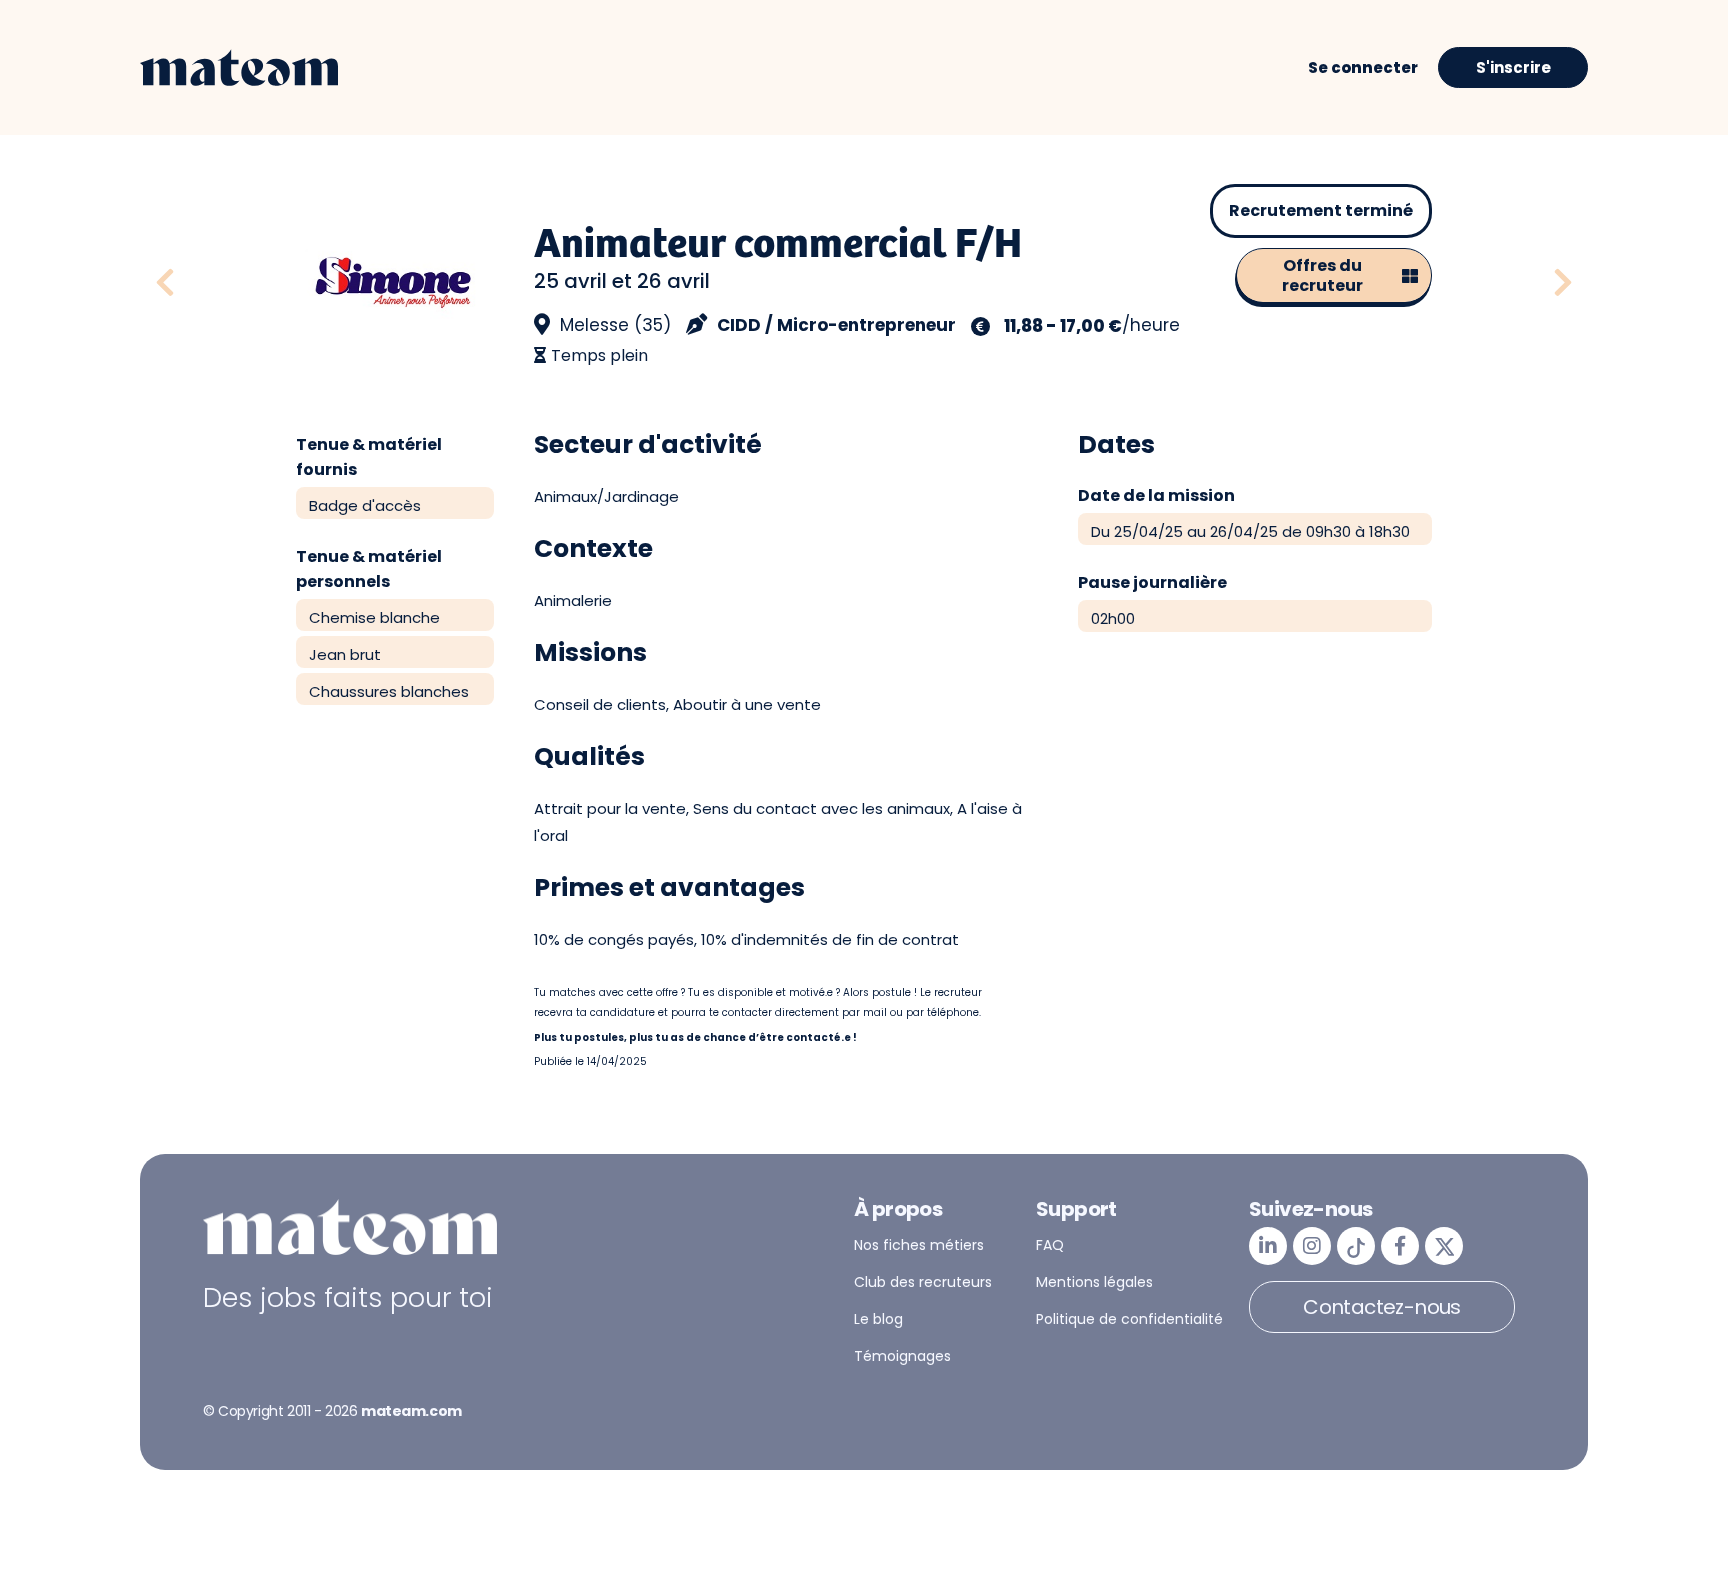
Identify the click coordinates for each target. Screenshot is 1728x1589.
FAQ (1050, 1245)
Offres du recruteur (1322, 275)
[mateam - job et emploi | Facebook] (1400, 1246)
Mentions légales (1094, 1282)
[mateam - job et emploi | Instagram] (1312, 1246)
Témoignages (902, 1356)
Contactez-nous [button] (1382, 1307)
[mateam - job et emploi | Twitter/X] (1444, 1246)
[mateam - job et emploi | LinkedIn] (1268, 1246)
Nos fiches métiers (919, 1245)
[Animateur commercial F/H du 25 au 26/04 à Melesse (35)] (218, 283)
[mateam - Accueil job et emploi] (239, 68)
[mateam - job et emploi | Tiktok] (1356, 1246)
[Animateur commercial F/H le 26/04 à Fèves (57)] (1563, 283)
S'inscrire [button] (1513, 67)
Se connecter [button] (1363, 67)
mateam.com (411, 1411)
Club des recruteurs (923, 1282)
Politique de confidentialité (1129, 1319)
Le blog (878, 1319)
